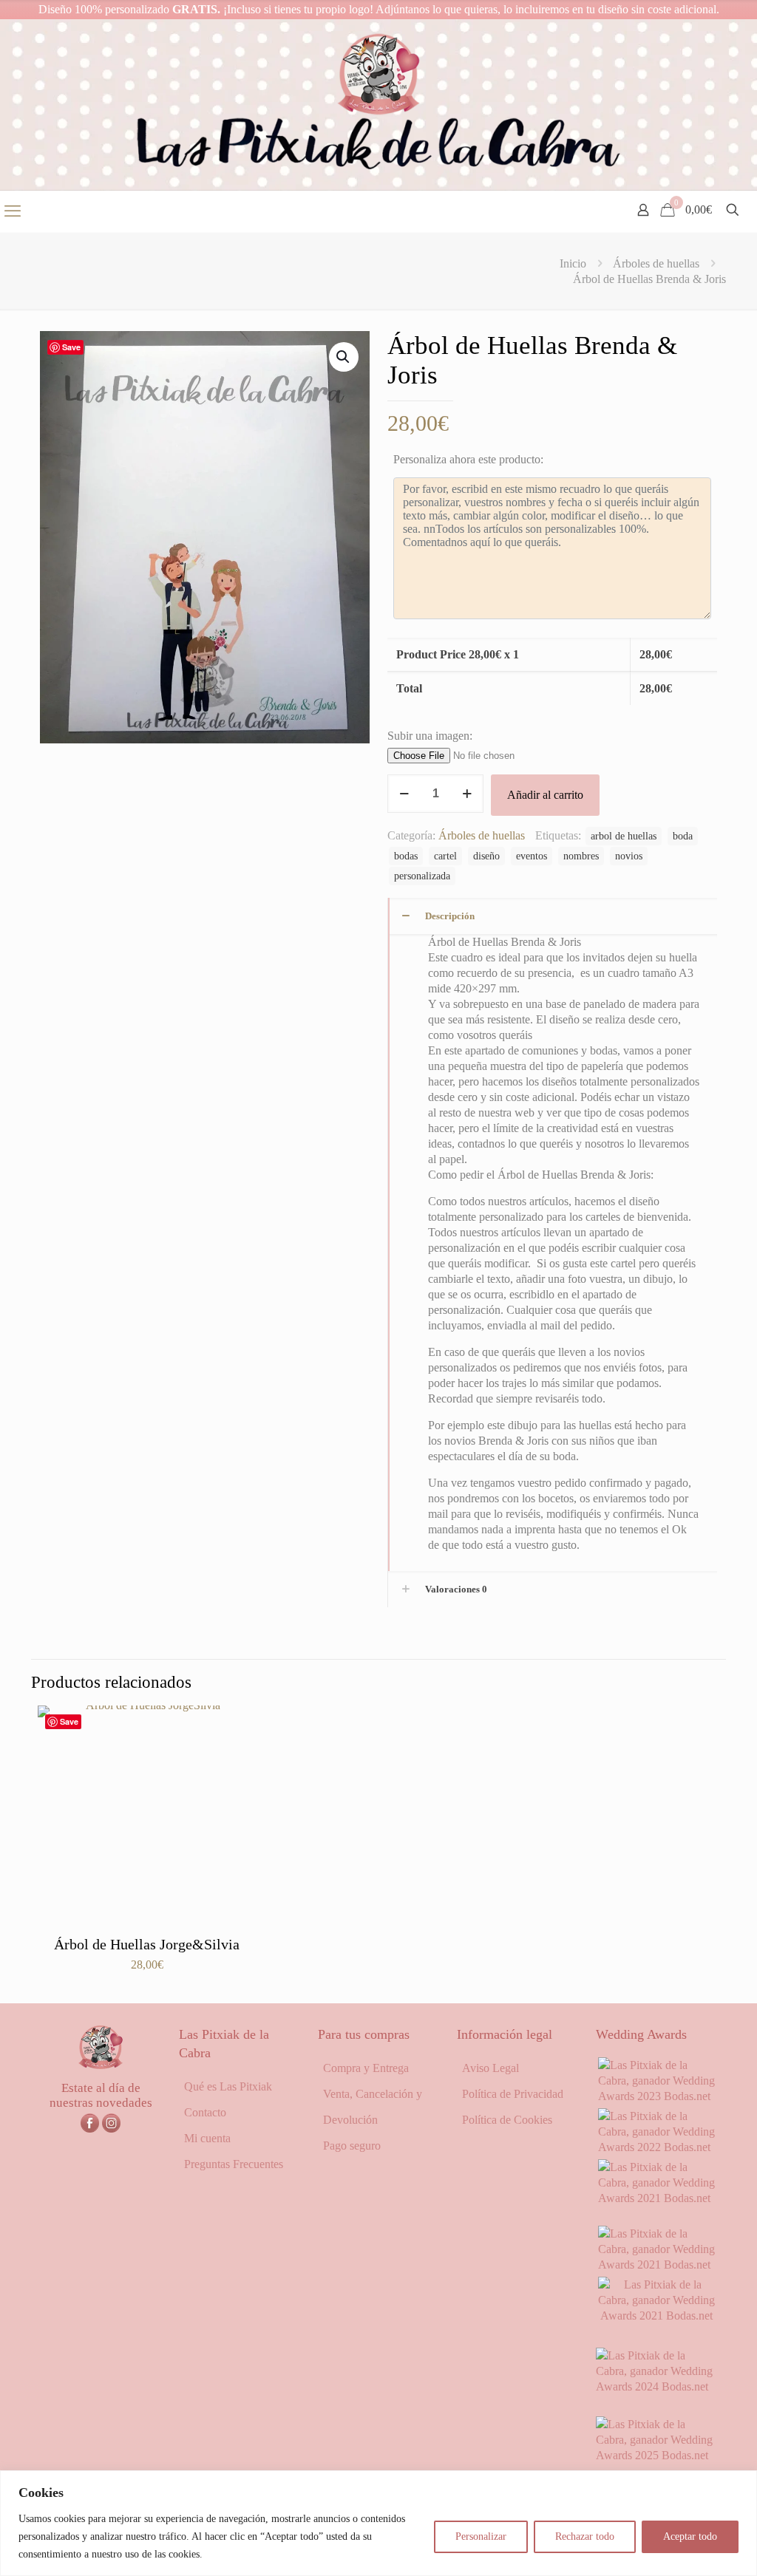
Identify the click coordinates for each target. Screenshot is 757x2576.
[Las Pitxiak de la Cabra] (378, 105)
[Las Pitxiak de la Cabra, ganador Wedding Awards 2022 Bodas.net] (656, 2147)
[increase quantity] (467, 794)
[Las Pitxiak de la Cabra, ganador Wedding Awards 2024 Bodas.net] (656, 2386)
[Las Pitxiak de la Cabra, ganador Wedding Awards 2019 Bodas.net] (656, 2316)
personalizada (422, 876)
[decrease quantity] (404, 794)
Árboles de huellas (656, 263)
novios (629, 856)
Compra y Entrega (366, 2068)
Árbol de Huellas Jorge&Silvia (147, 1944)
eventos (532, 856)
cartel (445, 856)
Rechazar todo (585, 2536)
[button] (344, 357)
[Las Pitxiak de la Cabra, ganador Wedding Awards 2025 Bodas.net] (656, 2455)
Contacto (205, 2112)
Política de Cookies (507, 2120)
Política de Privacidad (513, 2094)
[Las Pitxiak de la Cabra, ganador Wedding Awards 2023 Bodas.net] (656, 2096)
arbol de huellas (624, 836)
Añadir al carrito (545, 795)
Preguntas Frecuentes (234, 2164)
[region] (378, 2523)
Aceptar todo (690, 2536)
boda (683, 836)
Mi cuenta (207, 2138)
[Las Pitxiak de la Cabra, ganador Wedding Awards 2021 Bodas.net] (656, 2198)
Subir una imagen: (430, 736)
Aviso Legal (490, 2068)
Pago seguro (352, 2146)
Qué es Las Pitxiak (228, 2086)
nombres (581, 856)
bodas (406, 856)
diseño (486, 856)
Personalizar (481, 2536)
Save (71, 347)
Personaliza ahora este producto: (468, 459)
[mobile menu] (13, 211)
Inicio (573, 263)
